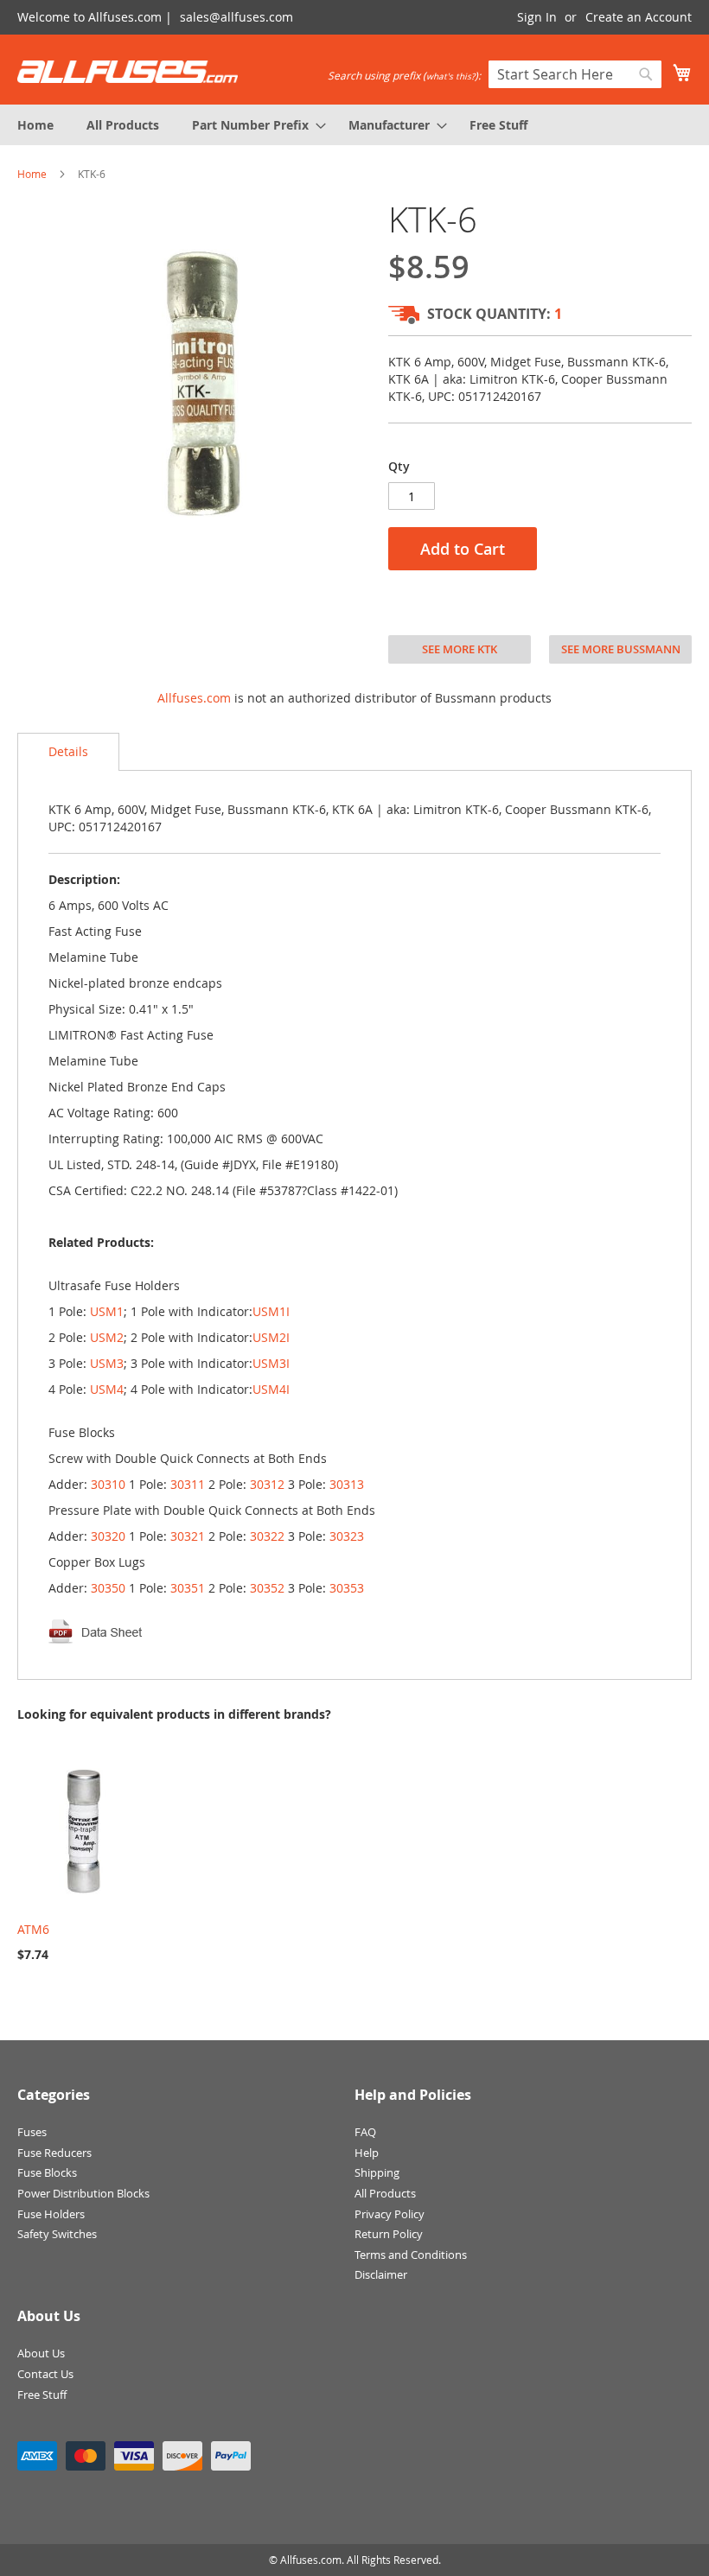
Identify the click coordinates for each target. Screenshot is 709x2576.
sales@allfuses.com (236, 17)
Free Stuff (42, 2395)
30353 (347, 1588)
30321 (188, 1536)
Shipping (377, 2172)
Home (32, 174)
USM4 (107, 1389)
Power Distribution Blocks (83, 2193)
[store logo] (128, 72)
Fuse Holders (51, 2214)
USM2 (107, 1337)
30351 (188, 1588)
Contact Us (45, 2374)
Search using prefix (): (404, 75)
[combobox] (575, 74)
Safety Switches (57, 2234)
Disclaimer (381, 2274)
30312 (267, 1484)
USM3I (271, 1363)
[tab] (68, 752)
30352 (267, 1588)
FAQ (365, 2132)
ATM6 (33, 1929)
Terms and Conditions (411, 2255)
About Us (41, 2353)
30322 (267, 1536)
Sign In (537, 17)
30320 (108, 1536)
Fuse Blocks (47, 2172)
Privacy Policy (390, 2214)
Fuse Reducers (54, 2153)
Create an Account (639, 17)
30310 (108, 1484)
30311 (188, 1484)
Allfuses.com (194, 698)
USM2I (271, 1337)
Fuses (32, 2132)
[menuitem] (35, 125)
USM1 (107, 1311)
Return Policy (389, 2234)
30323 (347, 1536)
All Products (385, 2193)
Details (68, 751)
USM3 (107, 1363)
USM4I (271, 1389)
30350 (108, 1588)
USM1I (271, 1311)
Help (367, 2153)
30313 (347, 1484)
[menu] (354, 125)
